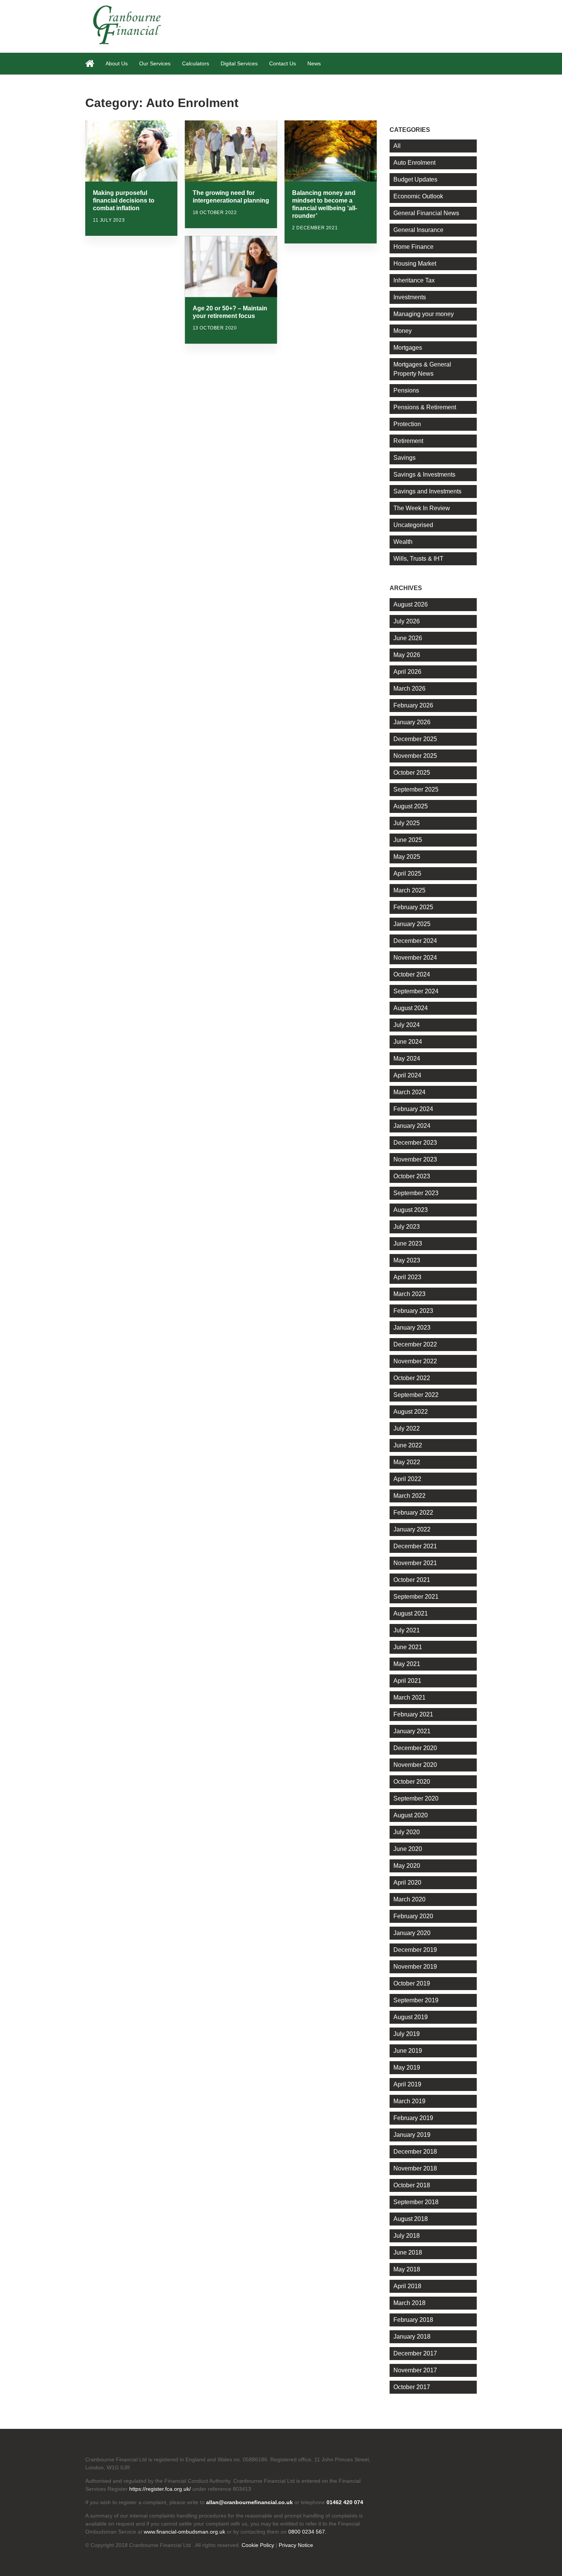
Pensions (406, 390)
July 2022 (407, 1428)
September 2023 (416, 1193)
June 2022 (408, 1445)
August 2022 (411, 1412)
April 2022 (407, 1479)
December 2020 (415, 1748)
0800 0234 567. (307, 2532)
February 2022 (413, 1513)
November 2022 (415, 1361)
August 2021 (411, 1613)
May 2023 (407, 1260)
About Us (117, 63)
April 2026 (407, 672)
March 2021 (409, 1698)
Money (403, 331)
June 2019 (408, 2051)
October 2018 (412, 2185)
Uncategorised (413, 525)
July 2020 (407, 1832)
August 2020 (411, 1815)
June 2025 (408, 840)
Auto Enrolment (414, 163)
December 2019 (415, 1950)
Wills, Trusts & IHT (418, 559)
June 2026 (408, 638)
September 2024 (416, 991)
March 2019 (409, 2101)
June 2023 (408, 1243)
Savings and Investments (427, 491)
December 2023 (415, 1143)
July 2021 (407, 1630)
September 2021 (416, 1597)
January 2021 (412, 1731)
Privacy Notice (296, 2545)
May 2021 (407, 1664)
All (397, 146)
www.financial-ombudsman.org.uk (184, 2532)
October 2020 (412, 1782)
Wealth (403, 542)
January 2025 (412, 924)
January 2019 (412, 2135)
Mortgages (408, 348)
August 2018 (411, 2219)
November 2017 (415, 2370)
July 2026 (407, 621)
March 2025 (409, 890)
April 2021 (407, 1681)
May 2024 (407, 1058)
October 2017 (412, 2387)
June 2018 (408, 2252)
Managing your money (424, 314)
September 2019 (416, 2000)
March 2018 (409, 2303)
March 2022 (409, 1496)
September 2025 (416, 789)
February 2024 (413, 1109)
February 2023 (413, 1311)
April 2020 (407, 1883)
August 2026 (411, 604)
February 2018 (413, 2320)
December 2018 (415, 2152)
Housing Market (415, 264)
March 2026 (409, 689)
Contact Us (283, 63)
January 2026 (412, 722)
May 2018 (407, 2269)
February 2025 (413, 907)
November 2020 (415, 1765)
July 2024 (407, 1025)
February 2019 (413, 2118)
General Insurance (418, 230)
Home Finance (413, 247)
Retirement (408, 441)
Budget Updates (415, 179)
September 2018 (416, 2202)
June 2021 (408, 1647)
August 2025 (411, 806)
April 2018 (407, 2286)
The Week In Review (422, 508)
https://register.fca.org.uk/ (160, 2489)
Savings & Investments (424, 474)
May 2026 (407, 655)
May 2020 (407, 1866)
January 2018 (412, 2337)
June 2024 (408, 1042)
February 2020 (413, 1916)
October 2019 (412, 1983)
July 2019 (407, 2034)
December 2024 (415, 941)
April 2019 (407, 2084)
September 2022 (416, 1395)
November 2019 (415, 1967)
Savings (404, 458)
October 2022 (412, 1378)
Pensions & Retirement (425, 407)
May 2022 (407, 1462)
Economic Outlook (418, 196)
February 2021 (413, 1714)
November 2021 (415, 1563)
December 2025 (415, 739)
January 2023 (412, 1328)
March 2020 (409, 1899)
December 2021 (415, 1546)
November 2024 (415, 958)
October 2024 (412, 974)
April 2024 (407, 1075)
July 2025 (407, 823)
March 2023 (409, 1294)
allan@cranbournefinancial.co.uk (249, 2502)
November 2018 (415, 2168)
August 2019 (411, 2017)
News (314, 63)
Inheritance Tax (414, 280)
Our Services (155, 63)
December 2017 (415, 2353)
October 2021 (412, 1580)
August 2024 (411, 1008)
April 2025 (407, 874)
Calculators (196, 63)
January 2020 (412, 1933)
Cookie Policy (258, 2545)
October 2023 (412, 1176)
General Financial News (426, 213)
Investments (410, 297)
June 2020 (408, 1849)
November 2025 (415, 756)
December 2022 (415, 1344)
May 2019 (407, 2067)
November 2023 (415, 1159)
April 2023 (407, 1277)
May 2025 (407, 857)
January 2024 (412, 1126)
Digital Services (239, 63)
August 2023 (411, 1210)
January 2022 (412, 1529)
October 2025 (412, 773)
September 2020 (416, 1798)
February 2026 (413, 705)
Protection (407, 424)
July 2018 (407, 2236)
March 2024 (409, 1092)
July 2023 (407, 1227)
